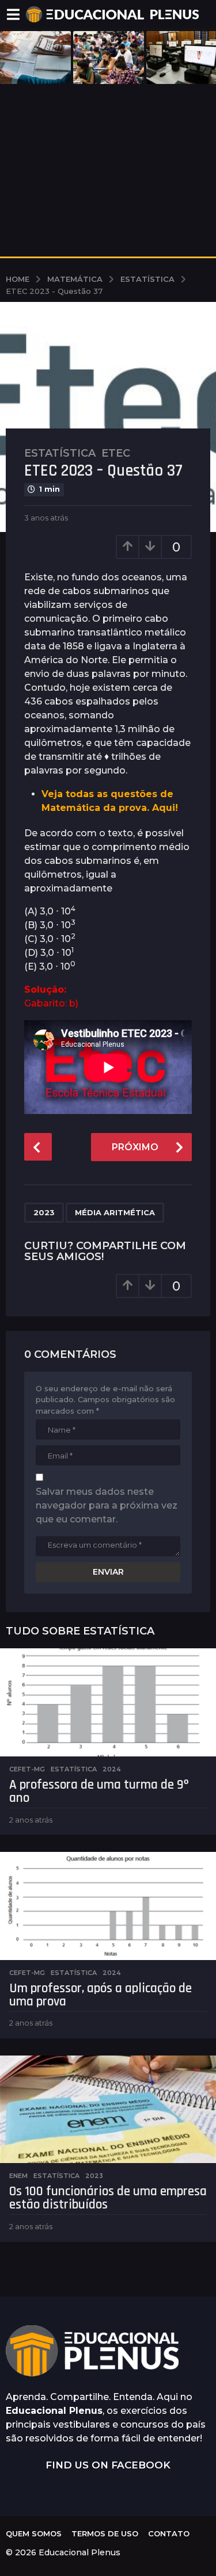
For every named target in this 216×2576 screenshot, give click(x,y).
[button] (13, 14)
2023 (44, 1212)
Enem (18, 2176)
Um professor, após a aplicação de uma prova (101, 1995)
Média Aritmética (115, 1212)
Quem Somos (34, 2533)
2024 (112, 1769)
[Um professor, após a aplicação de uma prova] (108, 1906)
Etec (116, 453)
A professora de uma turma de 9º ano (99, 1792)
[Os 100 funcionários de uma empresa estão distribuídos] (108, 2110)
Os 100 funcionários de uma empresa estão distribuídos (108, 2198)
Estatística (60, 453)
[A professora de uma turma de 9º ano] (108, 1702)
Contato (169, 2533)
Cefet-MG (27, 1769)
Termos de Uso (105, 2533)
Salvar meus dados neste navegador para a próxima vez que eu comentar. (107, 1505)
